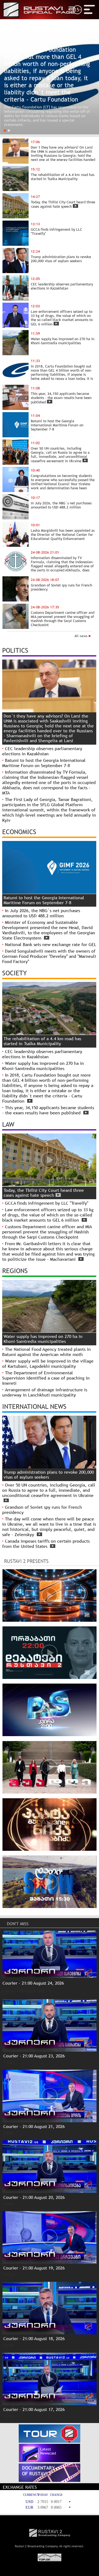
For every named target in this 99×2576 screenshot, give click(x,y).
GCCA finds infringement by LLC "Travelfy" (47, 1203)
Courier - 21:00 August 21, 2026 (34, 2127)
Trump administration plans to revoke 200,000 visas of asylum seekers (49, 1475)
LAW (8, 1124)
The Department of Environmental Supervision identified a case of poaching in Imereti (46, 1378)
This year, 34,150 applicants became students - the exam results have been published (48, 1110)
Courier (9, 1991)
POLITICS (15, 650)
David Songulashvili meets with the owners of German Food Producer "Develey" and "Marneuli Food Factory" (49, 956)
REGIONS (15, 1271)
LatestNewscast (48, 2451)
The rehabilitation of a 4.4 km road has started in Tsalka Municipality (42, 1041)
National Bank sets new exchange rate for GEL (51, 945)
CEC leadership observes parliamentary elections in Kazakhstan (42, 751)
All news (82, 636)
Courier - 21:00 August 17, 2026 (34, 2409)
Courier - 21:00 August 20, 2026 (34, 2197)
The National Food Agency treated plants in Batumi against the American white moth (46, 1352)
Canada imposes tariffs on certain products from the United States (46, 1544)
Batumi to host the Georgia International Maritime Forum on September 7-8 (44, 763)
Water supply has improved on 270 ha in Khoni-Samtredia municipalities (43, 1066)
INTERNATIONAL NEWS (34, 1406)
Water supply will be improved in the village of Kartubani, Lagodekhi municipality (48, 1364)
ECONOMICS (19, 832)
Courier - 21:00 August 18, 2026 (34, 2339)
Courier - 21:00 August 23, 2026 (34, 2056)
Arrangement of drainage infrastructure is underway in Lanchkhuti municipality (45, 1392)
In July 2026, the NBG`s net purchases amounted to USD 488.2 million (41, 913)
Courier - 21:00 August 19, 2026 (34, 2268)
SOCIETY (15, 973)
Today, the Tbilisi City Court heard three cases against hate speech (44, 1193)
